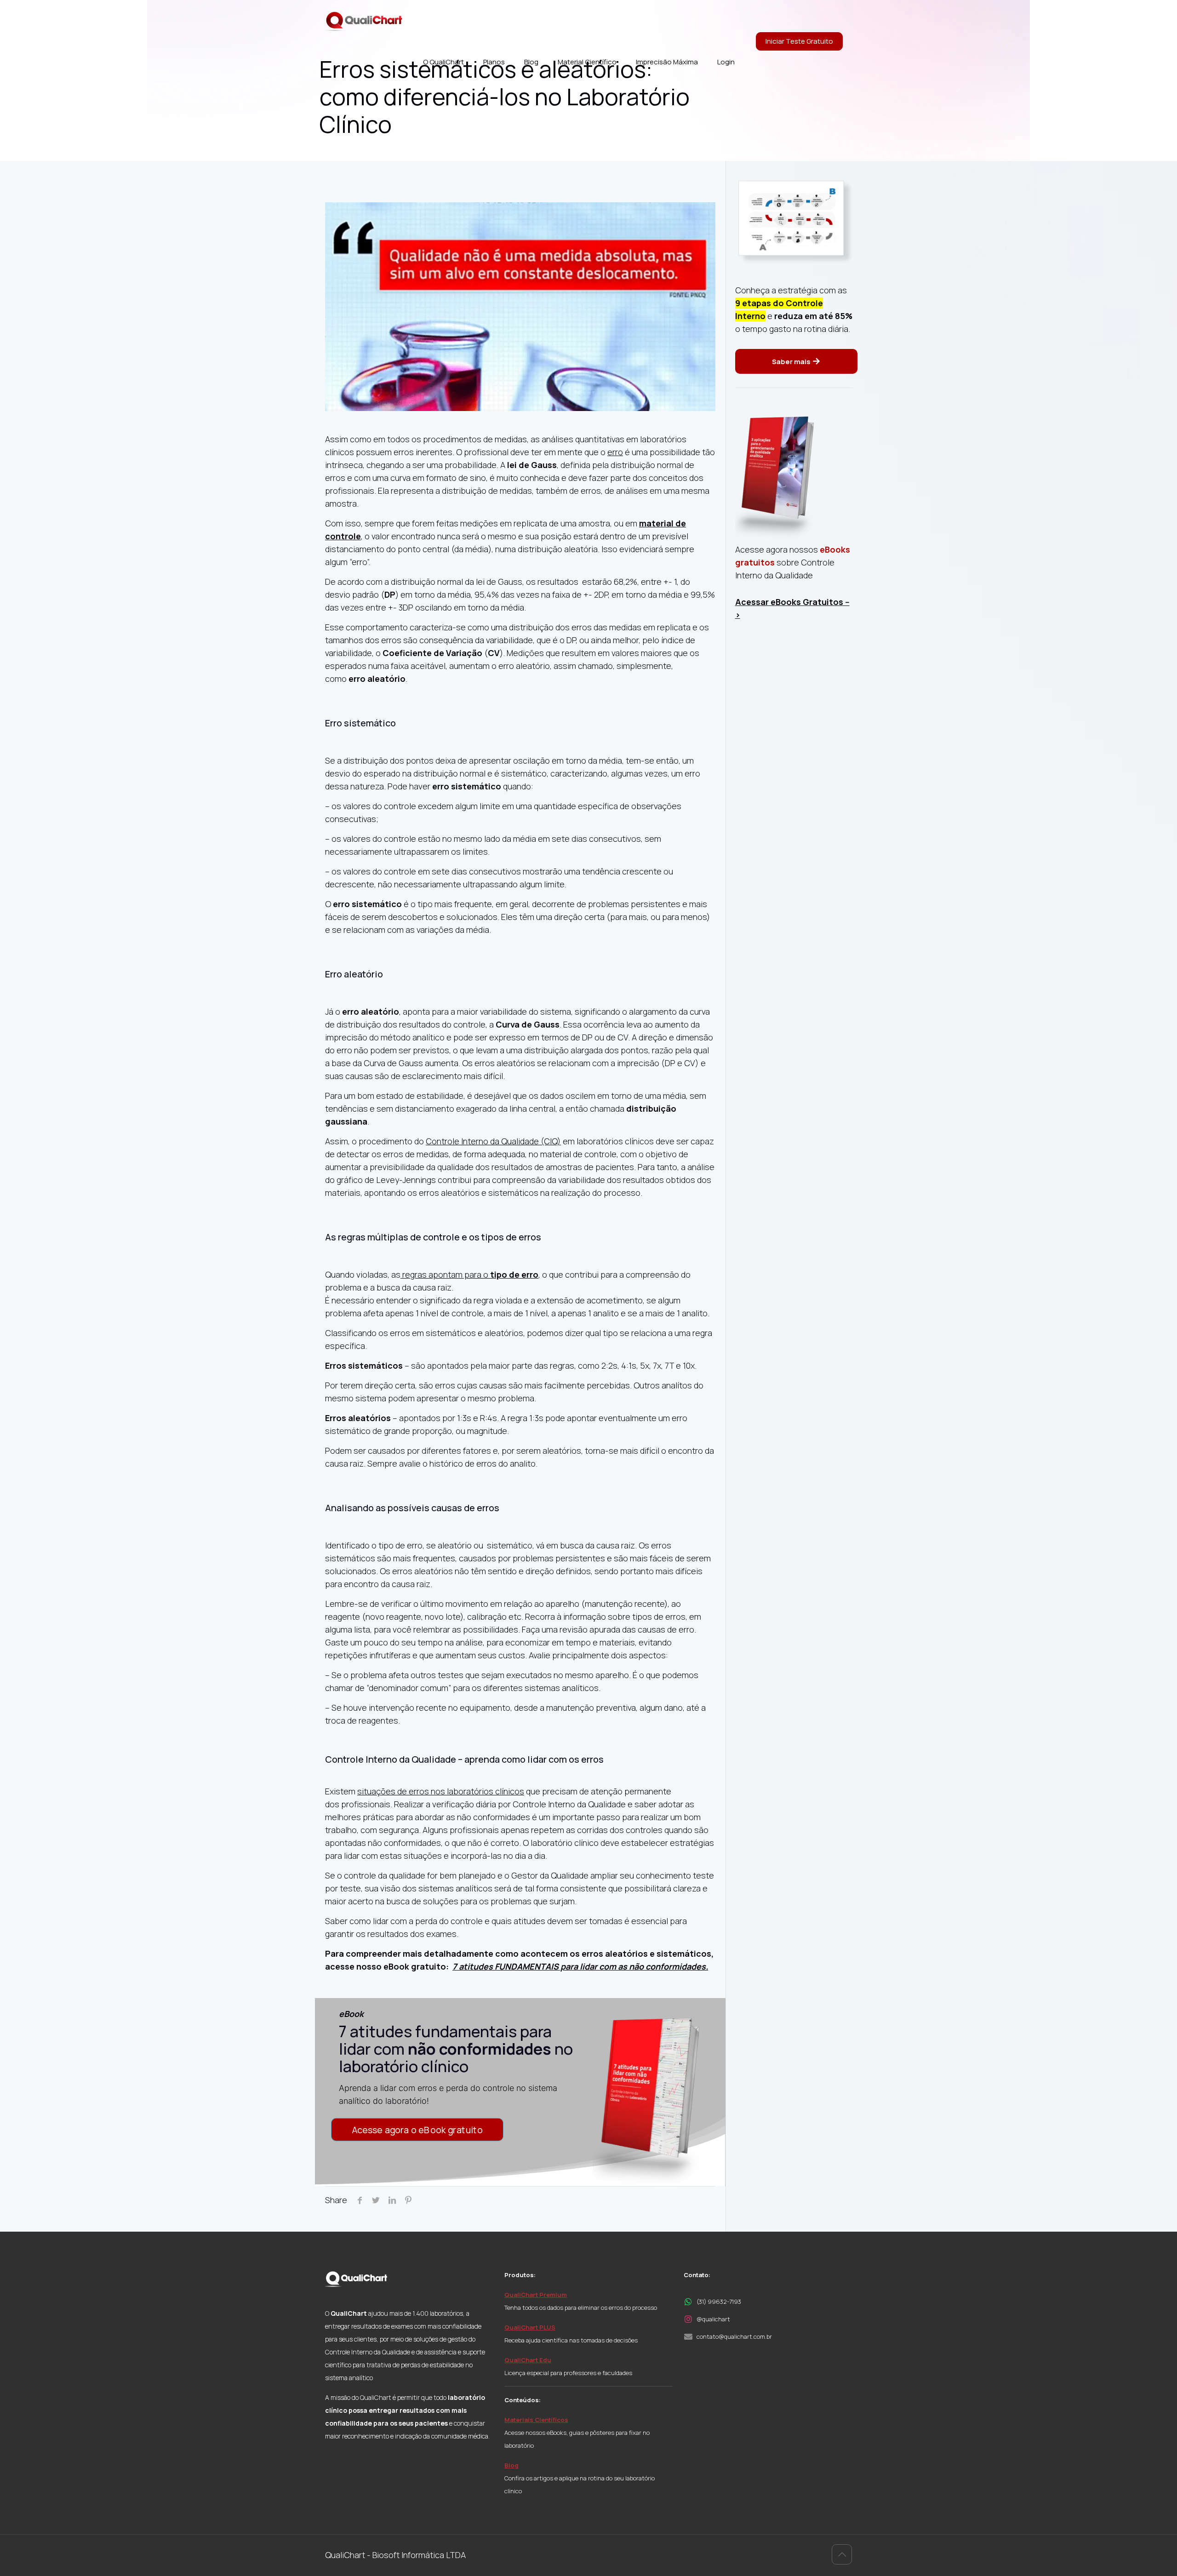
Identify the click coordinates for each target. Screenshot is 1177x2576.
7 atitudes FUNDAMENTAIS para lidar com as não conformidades (579, 1966)
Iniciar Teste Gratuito (799, 41)
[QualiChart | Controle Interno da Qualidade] (364, 21)
